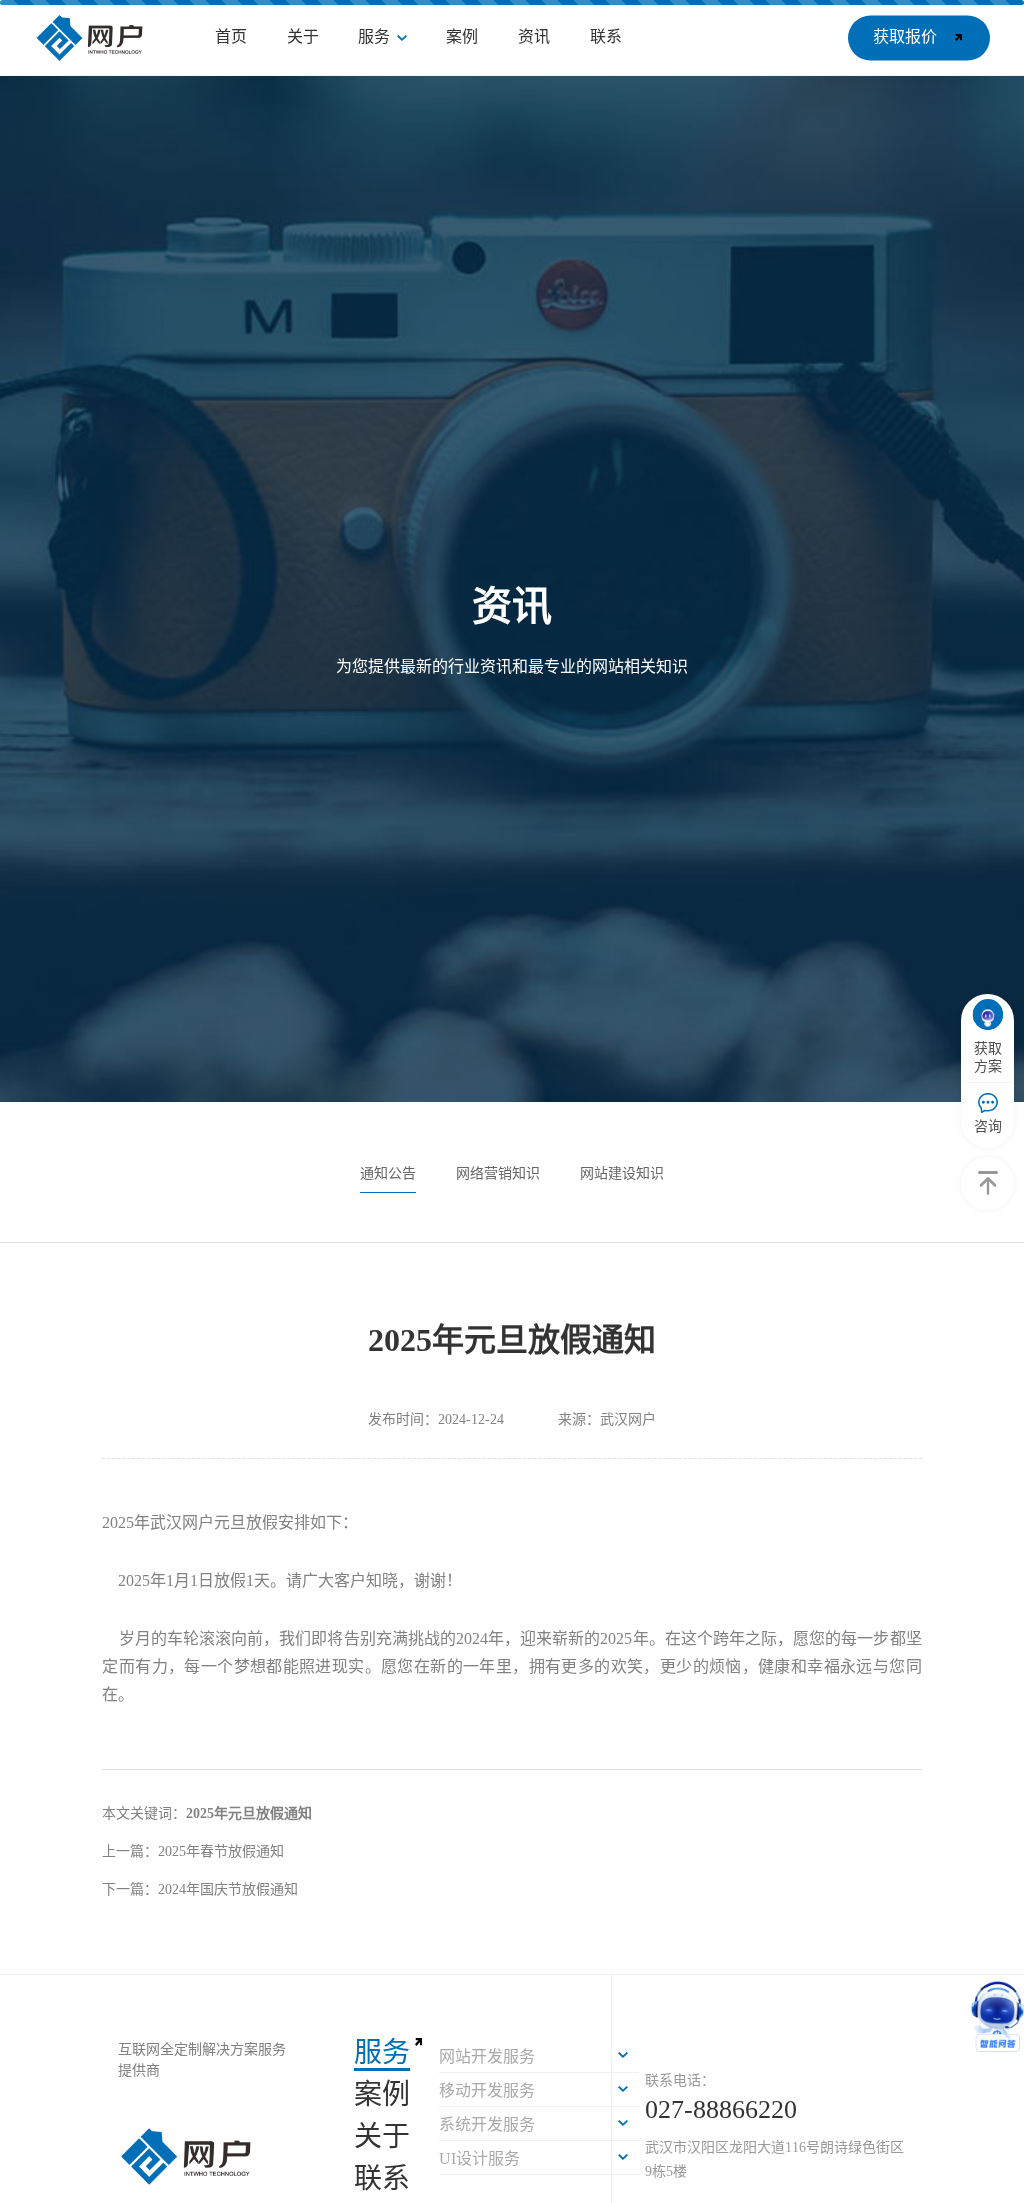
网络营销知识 (498, 1173)
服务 (382, 2052)
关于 (382, 2136)
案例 (382, 2094)
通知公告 (388, 1173)
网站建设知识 (622, 1173)
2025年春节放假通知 (221, 1851)
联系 (382, 2178)
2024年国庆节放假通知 (228, 1889)
